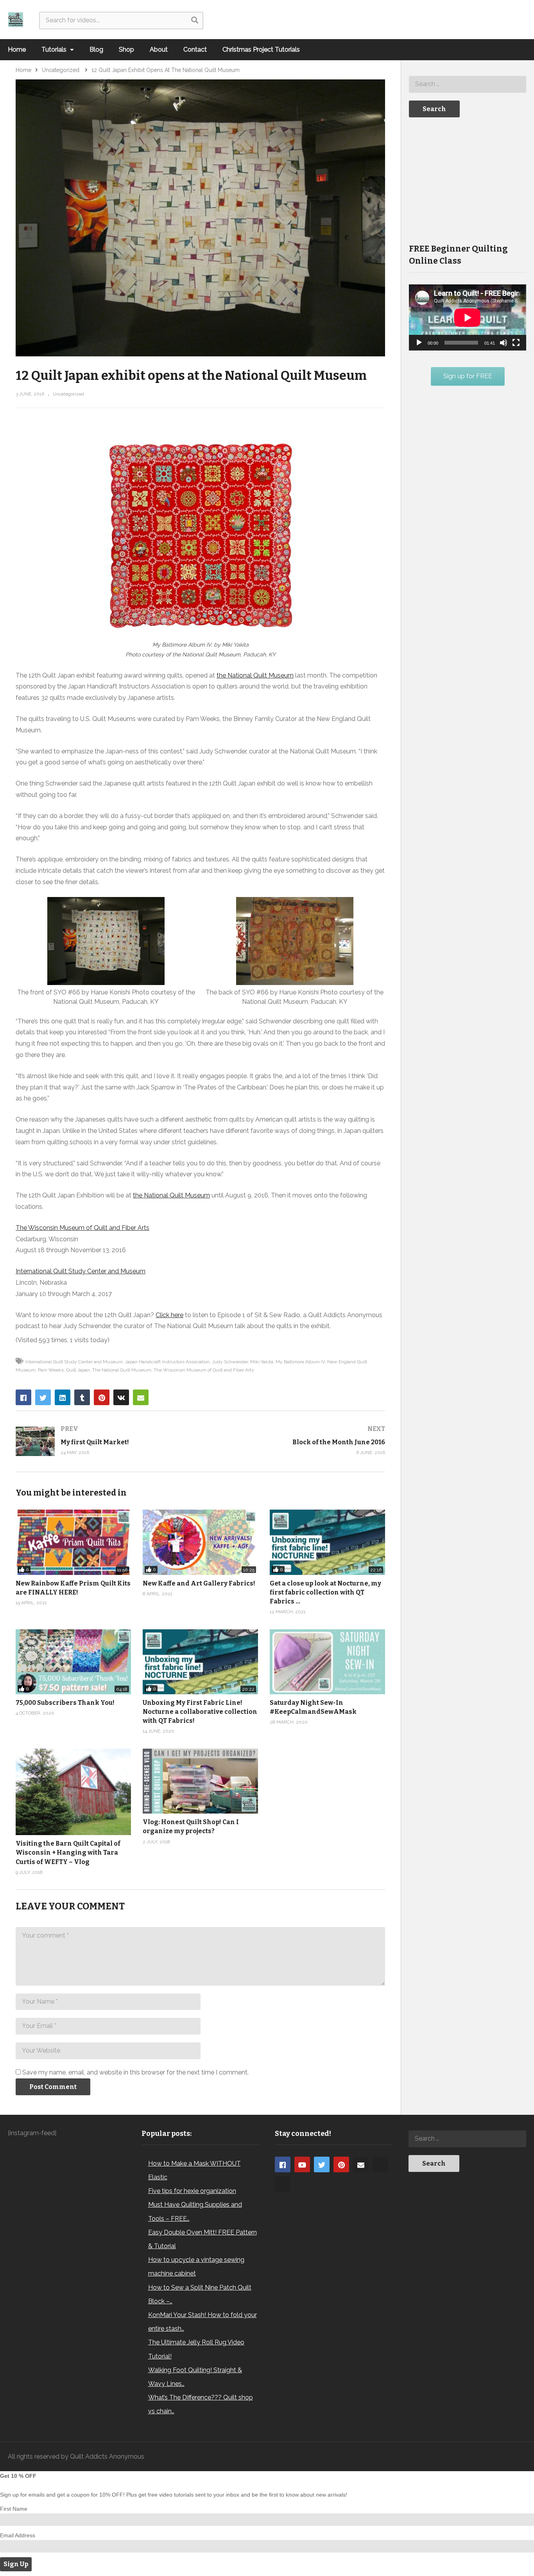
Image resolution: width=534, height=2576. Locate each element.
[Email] (361, 2164)
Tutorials (55, 49)
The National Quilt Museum (122, 1370)
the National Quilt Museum (255, 675)
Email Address (18, 2535)
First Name (14, 2509)
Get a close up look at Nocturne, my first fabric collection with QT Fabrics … (325, 1592)
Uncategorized (68, 394)
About (159, 49)
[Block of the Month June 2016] (297, 1441)
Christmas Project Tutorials (261, 49)
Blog (96, 49)
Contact (195, 49)
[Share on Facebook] (23, 1397)
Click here (169, 1315)
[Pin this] (102, 1397)
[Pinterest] (341, 2164)
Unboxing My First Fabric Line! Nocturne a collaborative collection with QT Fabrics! (200, 1712)
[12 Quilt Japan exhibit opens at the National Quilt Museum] (327, 1662)
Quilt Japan (78, 1370)
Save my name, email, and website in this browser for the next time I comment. (135, 2072)
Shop (126, 49)
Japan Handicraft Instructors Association (167, 1362)
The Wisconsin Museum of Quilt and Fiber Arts (82, 1228)
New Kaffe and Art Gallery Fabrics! (199, 1583)
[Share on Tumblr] (82, 1397)
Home (17, 49)
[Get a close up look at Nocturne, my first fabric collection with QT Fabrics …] (327, 1542)
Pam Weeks (51, 1370)
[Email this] (141, 1397)
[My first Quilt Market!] (104, 1441)
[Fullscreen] (516, 343)
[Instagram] (380, 2164)
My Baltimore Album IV (300, 1362)
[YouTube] (302, 2164)
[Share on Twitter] (43, 1397)
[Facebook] (283, 2164)
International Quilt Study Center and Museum (81, 1271)
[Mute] (504, 343)
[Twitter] (322, 2164)
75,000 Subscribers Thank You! (65, 1703)
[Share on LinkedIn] (63, 1397)
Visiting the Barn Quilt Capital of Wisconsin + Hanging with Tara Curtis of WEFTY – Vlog (68, 1852)
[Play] (419, 343)
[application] (468, 317)
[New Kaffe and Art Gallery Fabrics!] (200, 1542)
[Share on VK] (121, 1397)
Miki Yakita (262, 1362)
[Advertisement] (468, 180)
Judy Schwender (230, 1362)
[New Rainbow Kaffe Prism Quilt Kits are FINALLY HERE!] (73, 1542)
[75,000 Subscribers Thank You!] (73, 1662)
